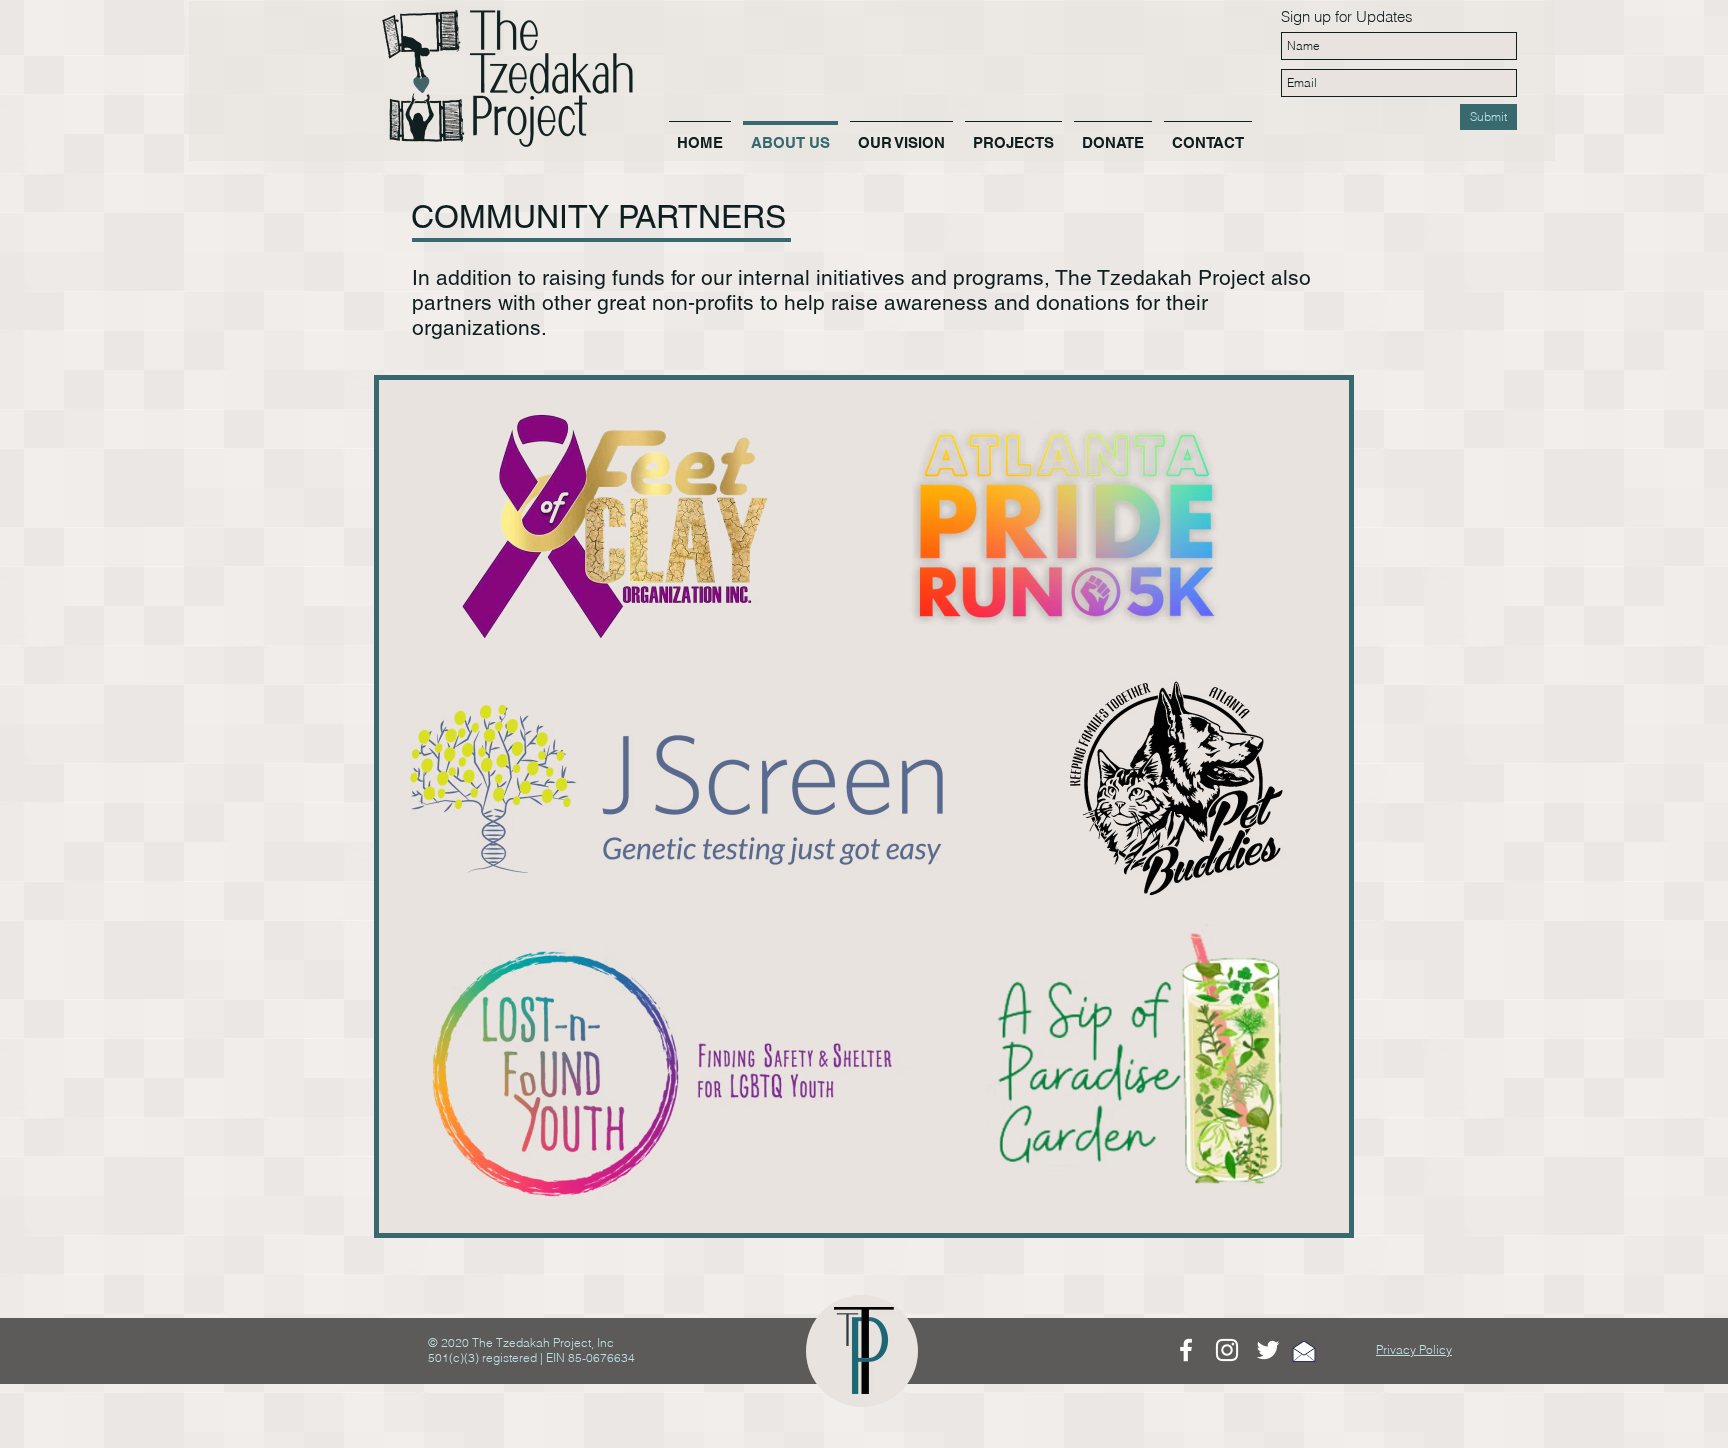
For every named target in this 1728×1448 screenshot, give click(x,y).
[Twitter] (1268, 1350)
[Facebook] (1186, 1350)
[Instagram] (1227, 1350)
